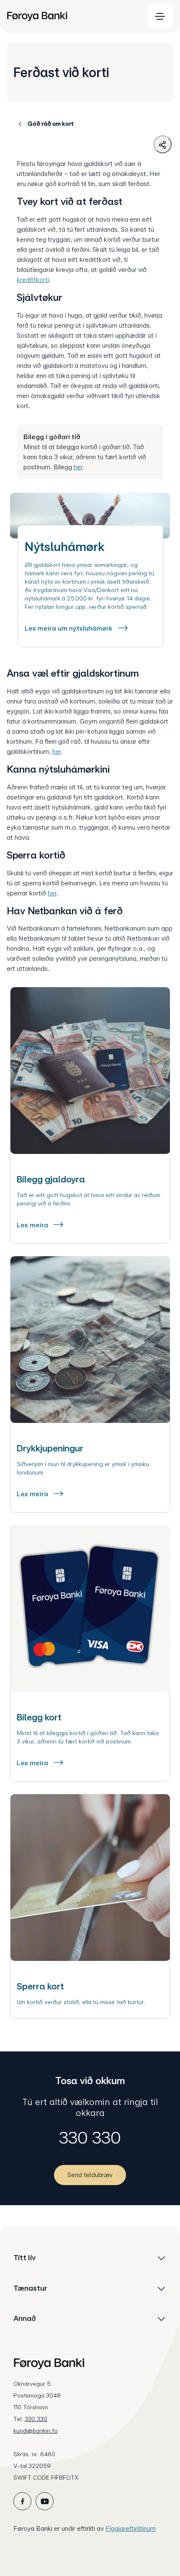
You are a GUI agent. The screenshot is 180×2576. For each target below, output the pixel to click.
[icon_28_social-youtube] (45, 2501)
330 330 (90, 2138)
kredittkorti (33, 280)
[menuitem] (72, 16)
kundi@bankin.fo (36, 2431)
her (78, 467)
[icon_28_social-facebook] (22, 2501)
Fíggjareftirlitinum (131, 2528)
